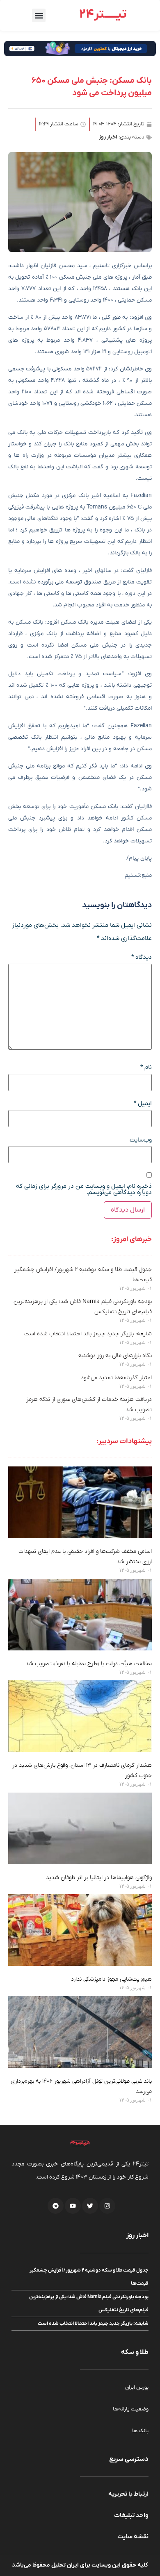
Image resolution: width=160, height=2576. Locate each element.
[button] (39, 15)
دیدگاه (142, 957)
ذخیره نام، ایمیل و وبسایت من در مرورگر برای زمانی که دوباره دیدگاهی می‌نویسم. (84, 1189)
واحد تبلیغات (131, 2515)
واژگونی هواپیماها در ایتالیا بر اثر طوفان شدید (99, 1878)
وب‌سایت (141, 1140)
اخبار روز (108, 137)
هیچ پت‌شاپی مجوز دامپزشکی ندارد (111, 1979)
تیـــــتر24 (103, 15)
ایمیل (143, 1104)
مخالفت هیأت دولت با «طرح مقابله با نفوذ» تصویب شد (89, 1664)
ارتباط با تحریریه (128, 2494)
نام (146, 1068)
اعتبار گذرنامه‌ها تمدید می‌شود (116, 1378)
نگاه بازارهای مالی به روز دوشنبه (115, 1356)
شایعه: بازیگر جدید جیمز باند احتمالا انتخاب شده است (88, 1334)
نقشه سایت (133, 2537)
